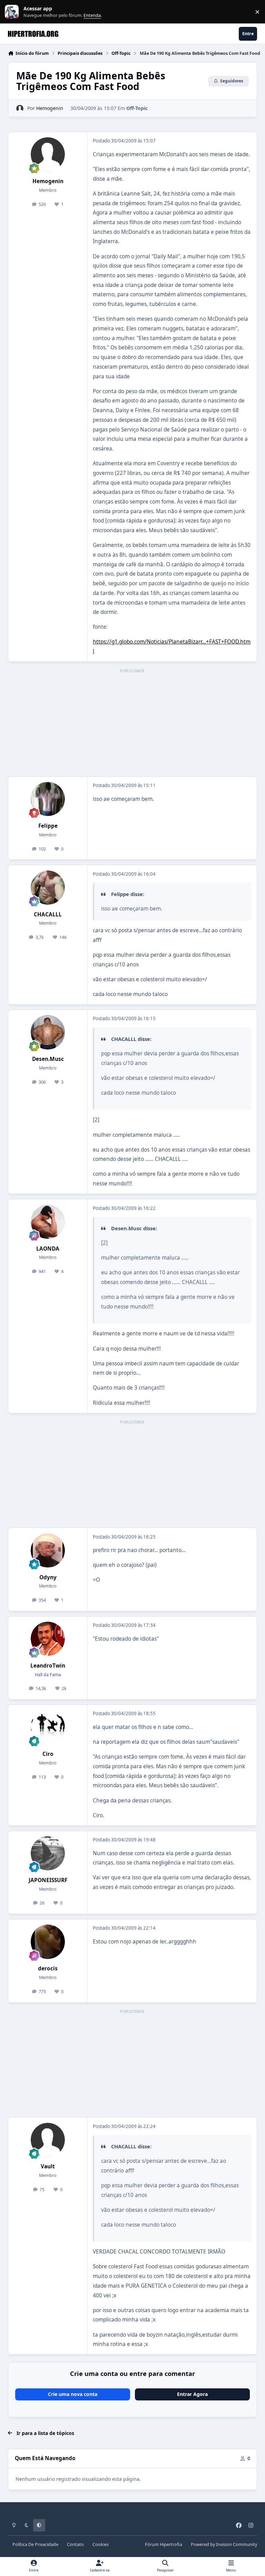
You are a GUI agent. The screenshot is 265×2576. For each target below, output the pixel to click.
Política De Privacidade (35, 2544)
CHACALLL (48, 914)
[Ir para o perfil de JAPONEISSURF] (48, 1853)
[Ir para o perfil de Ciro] (48, 1727)
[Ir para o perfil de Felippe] (48, 799)
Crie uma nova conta (73, 2394)
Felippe (48, 826)
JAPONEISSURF (48, 1880)
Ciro (48, 1754)
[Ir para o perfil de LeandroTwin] (48, 1639)
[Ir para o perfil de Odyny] (48, 1550)
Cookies (101, 2544)
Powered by (224, 2544)
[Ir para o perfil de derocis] (48, 1942)
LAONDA (48, 1249)
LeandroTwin (48, 1666)
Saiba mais (13, 12)
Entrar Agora (192, 2394)
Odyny (48, 1577)
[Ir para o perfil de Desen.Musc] (48, 1032)
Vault (48, 2166)
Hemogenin (50, 108)
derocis (48, 1968)
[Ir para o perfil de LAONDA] (48, 1222)
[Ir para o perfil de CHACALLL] (48, 888)
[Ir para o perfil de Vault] (48, 2140)
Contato (75, 2544)
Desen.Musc (48, 1059)
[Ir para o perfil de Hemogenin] (20, 108)
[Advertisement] (132, 723)
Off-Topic (137, 108)
